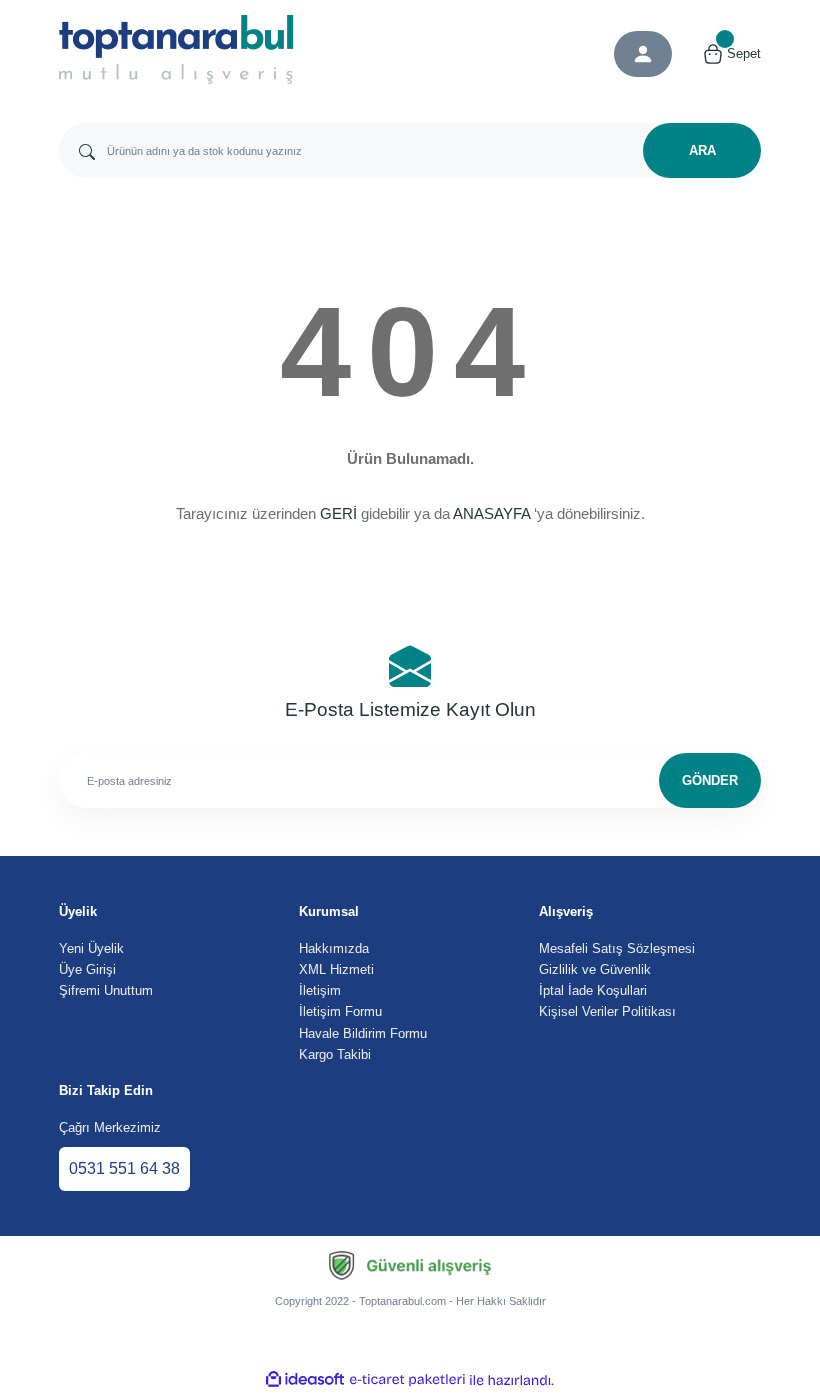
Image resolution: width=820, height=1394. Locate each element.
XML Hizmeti (336, 969)
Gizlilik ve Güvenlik (595, 969)
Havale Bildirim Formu (363, 1033)
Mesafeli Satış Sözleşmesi (617, 948)
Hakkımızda (334, 948)
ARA (702, 150)
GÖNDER (710, 780)
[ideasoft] (305, 1380)
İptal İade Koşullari (593, 990)
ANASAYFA (491, 513)
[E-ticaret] (407, 1380)
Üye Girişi (87, 969)
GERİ (338, 513)
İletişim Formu (340, 1011)
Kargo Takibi (335, 1054)
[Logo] (176, 49)
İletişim (320, 990)
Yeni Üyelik (91, 948)
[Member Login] (643, 54)
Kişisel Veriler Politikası (607, 1011)
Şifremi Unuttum (106, 990)
